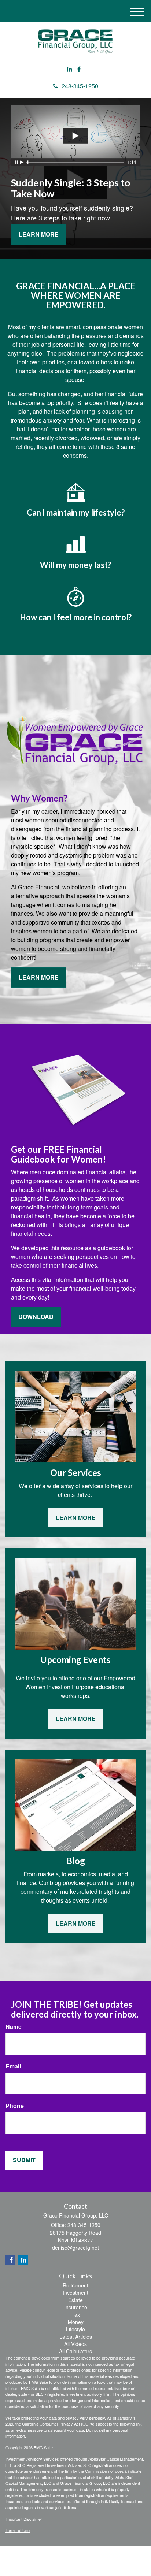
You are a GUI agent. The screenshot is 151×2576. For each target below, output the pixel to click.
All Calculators (75, 2351)
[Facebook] (79, 69)
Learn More (39, 234)
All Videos (75, 2344)
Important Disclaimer (24, 2519)
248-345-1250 (80, 86)
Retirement (75, 2285)
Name (14, 2027)
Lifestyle (75, 2329)
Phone (15, 2106)
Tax (76, 2315)
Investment (75, 2293)
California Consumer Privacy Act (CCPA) (58, 2424)
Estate (75, 2300)
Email (13, 2066)
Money (76, 2322)
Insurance (76, 2307)
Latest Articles (76, 2337)
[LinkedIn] (70, 69)
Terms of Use (18, 2530)
